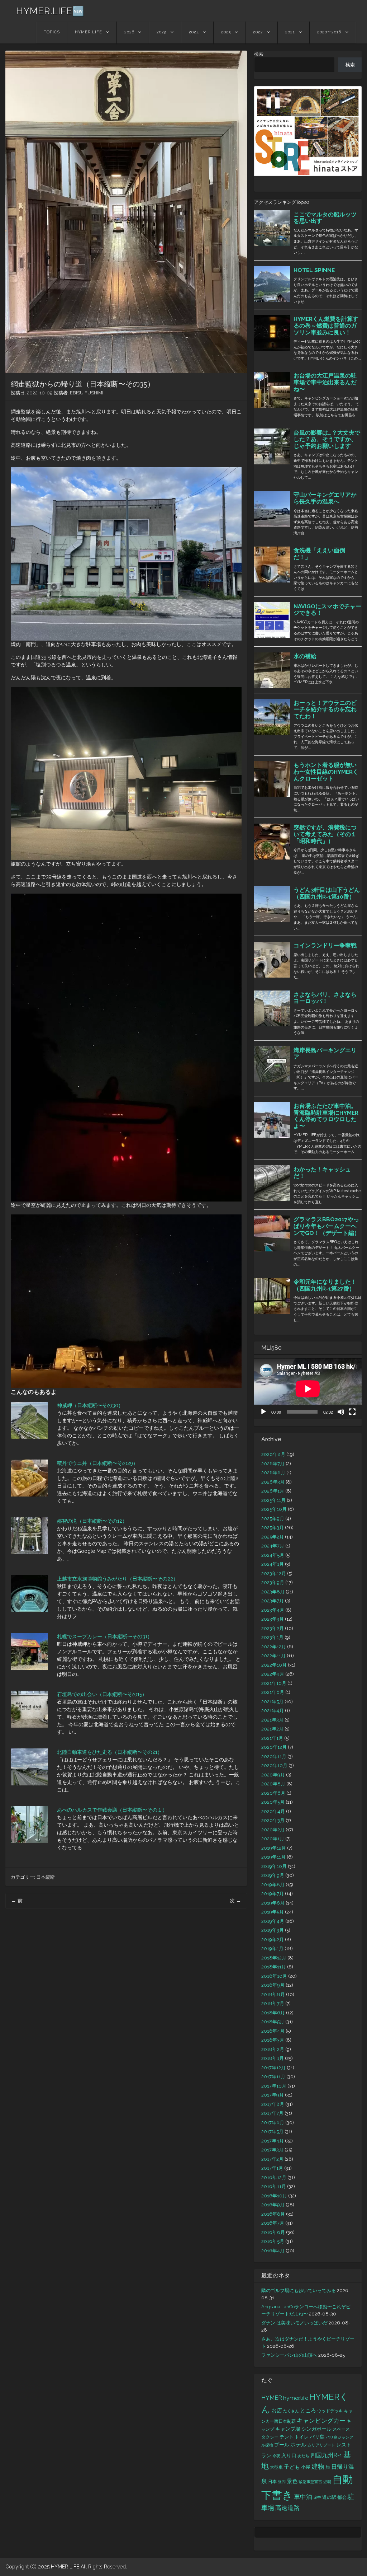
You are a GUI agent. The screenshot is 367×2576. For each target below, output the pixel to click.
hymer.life (296, 2398)
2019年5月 (273, 1912)
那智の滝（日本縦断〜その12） (92, 1521)
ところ (308, 2411)
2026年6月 (273, 1473)
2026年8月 (273, 1454)
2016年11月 (274, 2186)
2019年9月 (273, 1875)
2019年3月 (273, 1930)
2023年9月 (273, 1582)
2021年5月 (272, 1702)
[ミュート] (341, 1412)
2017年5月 (272, 2132)
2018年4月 (273, 2031)
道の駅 (329, 2497)
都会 (342, 2497)
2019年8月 (273, 1885)
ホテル (298, 2445)
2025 (162, 32)
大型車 (276, 2467)
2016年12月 (274, 2177)
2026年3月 (273, 1482)
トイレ (302, 2437)
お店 (277, 2410)
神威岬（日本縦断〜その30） (90, 1405)
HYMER (272, 2398)
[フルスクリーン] (352, 1412)
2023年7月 (273, 1601)
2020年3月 (273, 1820)
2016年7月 (273, 2223)
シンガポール (316, 2429)
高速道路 (287, 2508)
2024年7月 (273, 1546)
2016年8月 (273, 2214)
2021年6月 (273, 1692)
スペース (341, 2429)
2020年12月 (274, 1747)
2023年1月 (272, 1637)
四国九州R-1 (326, 2455)
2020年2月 (273, 1830)
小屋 (306, 2467)
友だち (303, 2456)
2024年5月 (273, 1555)
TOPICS (52, 32)
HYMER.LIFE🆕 (50, 11)
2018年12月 (274, 1958)
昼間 (282, 2482)
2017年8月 (273, 2104)
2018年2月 (273, 2049)
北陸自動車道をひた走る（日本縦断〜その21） (110, 1752)
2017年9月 (273, 2095)
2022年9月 (273, 1674)
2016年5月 (273, 2241)
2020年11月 (274, 1757)
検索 (259, 54)
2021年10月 (274, 1683)
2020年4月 (273, 1811)
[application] (308, 1389)
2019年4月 (273, 1921)
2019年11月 (273, 1857)
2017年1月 (272, 2168)
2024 (194, 32)
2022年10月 (274, 1665)
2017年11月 (273, 2077)
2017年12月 (273, 2068)
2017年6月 (273, 2123)
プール (282, 2445)
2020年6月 (273, 1793)
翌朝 (327, 2482)
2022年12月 (274, 1647)
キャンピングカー (321, 2421)
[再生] (263, 1412)
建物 (318, 2466)
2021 (290, 32)
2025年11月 (273, 1500)
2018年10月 (274, 1976)
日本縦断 (46, 1877)
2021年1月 (272, 1738)
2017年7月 (272, 2113)
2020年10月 (274, 1765)
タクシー (270, 2437)
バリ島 (317, 2437)
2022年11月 (273, 1656)
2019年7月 (273, 1894)
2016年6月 (273, 2232)
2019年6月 (273, 1903)
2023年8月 (273, 1592)
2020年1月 (273, 1839)
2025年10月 (274, 1509)
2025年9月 (273, 1519)
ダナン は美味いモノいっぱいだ (294, 2323)
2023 (226, 32)
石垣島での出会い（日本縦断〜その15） (102, 1694)
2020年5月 (273, 1802)
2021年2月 (272, 1729)
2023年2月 (273, 1628)
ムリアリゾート (321, 2445)
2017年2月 (272, 2159)
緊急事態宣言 (310, 2482)
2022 (258, 32)
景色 (292, 2481)
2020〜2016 (329, 32)
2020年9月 (273, 1775)
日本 (272, 2482)
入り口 (289, 2455)
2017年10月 (274, 2086)
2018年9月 (273, 1985)
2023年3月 (273, 1619)
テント (287, 2437)
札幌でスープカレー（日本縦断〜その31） (105, 1636)
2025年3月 (273, 1528)
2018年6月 (273, 2013)
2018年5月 (273, 2022)
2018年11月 (274, 1967)
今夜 (276, 2456)
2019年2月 (273, 1940)
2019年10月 (274, 1866)
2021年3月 (272, 1720)
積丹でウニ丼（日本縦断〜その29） (97, 1463)
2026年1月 (273, 1491)
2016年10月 (274, 2196)
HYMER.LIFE (89, 32)
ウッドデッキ (330, 2411)
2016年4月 (273, 2251)
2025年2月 (273, 1537)
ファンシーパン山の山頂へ (289, 2355)
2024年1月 (273, 1564)
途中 (317, 2497)
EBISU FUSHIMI (87, 393)
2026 (129, 32)
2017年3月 (272, 2150)
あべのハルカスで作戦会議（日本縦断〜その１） (112, 1810)
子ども (292, 2467)
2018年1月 (273, 2058)
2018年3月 (273, 2040)
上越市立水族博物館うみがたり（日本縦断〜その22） (118, 1579)
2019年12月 (274, 1848)
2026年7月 (273, 1464)
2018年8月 (273, 1994)
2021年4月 (273, 1711)
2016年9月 (273, 2205)
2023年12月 (274, 1573)
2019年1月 (272, 1949)
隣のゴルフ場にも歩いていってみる (299, 2291)
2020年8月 (273, 1784)
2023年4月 (273, 1610)
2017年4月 (273, 2141)
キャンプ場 (288, 2429)
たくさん (291, 2411)
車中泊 (303, 2497)
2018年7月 (273, 2003)
